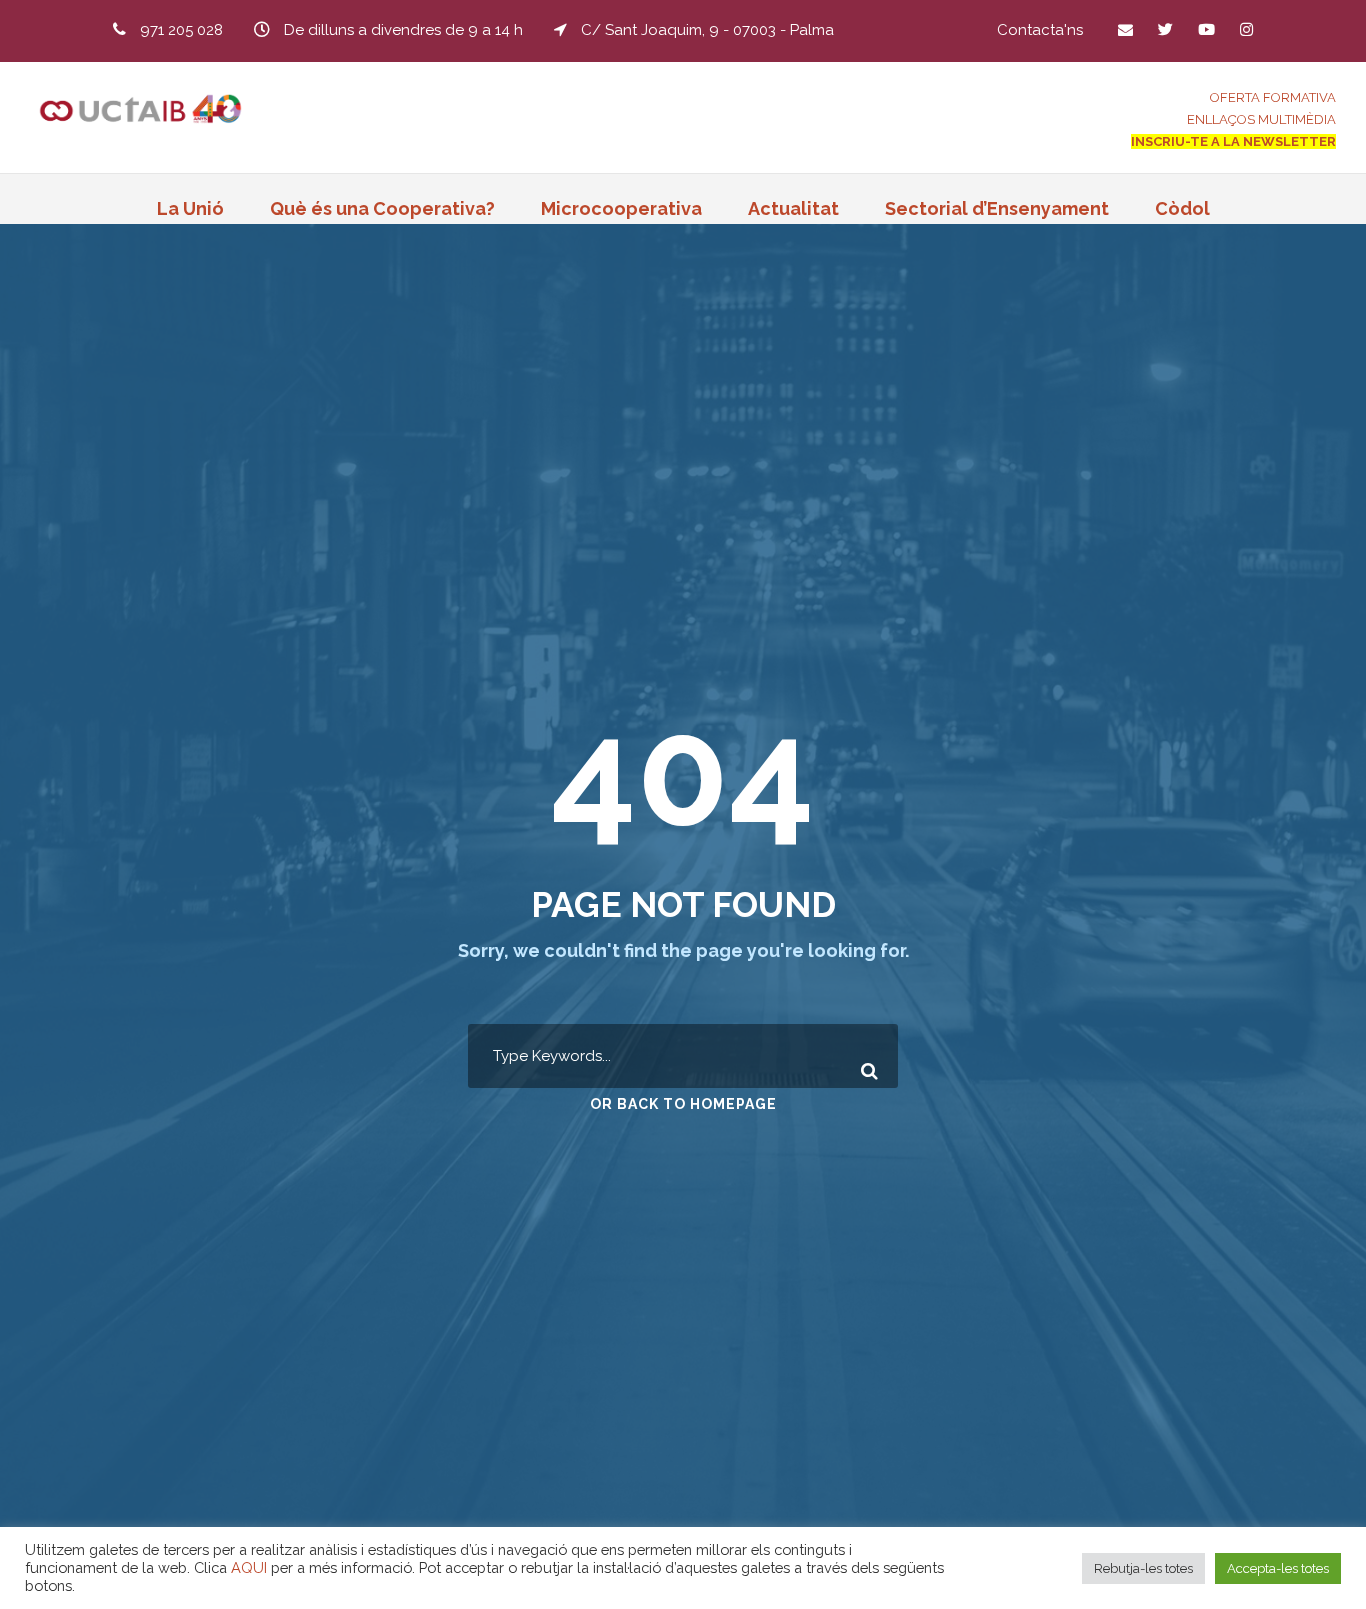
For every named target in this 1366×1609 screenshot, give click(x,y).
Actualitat (793, 208)
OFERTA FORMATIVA (1273, 97)
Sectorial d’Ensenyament (997, 208)
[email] (1125, 30)
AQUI (249, 1567)
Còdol (1182, 208)
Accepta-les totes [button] (1278, 1568)
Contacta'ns (1040, 30)
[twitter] (1165, 30)
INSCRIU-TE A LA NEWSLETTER (1233, 141)
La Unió (190, 208)
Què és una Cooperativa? (382, 208)
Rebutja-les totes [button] (1143, 1568)
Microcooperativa (621, 208)
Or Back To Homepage (683, 1104)
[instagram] (1246, 30)
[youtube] (1206, 30)
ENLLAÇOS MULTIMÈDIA (1261, 119)
